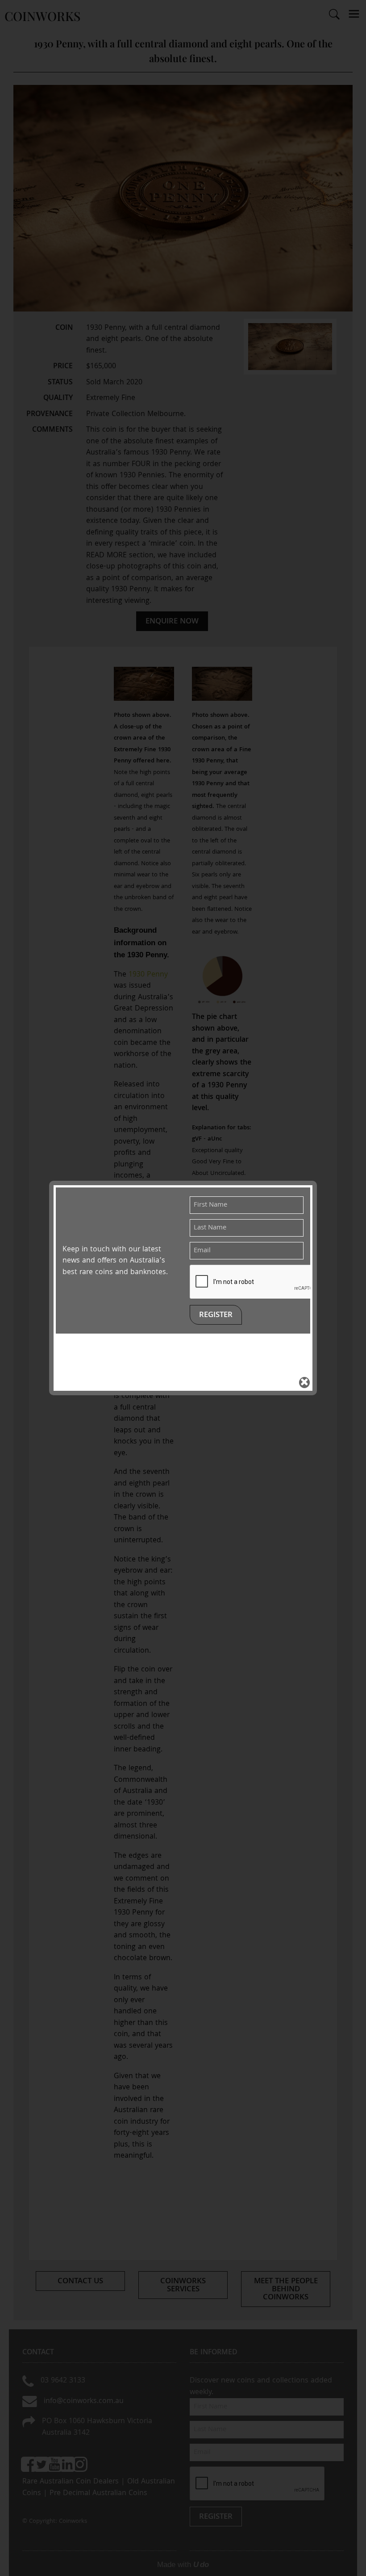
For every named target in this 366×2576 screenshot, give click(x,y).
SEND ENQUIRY (183, 1415)
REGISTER (216, 1315)
